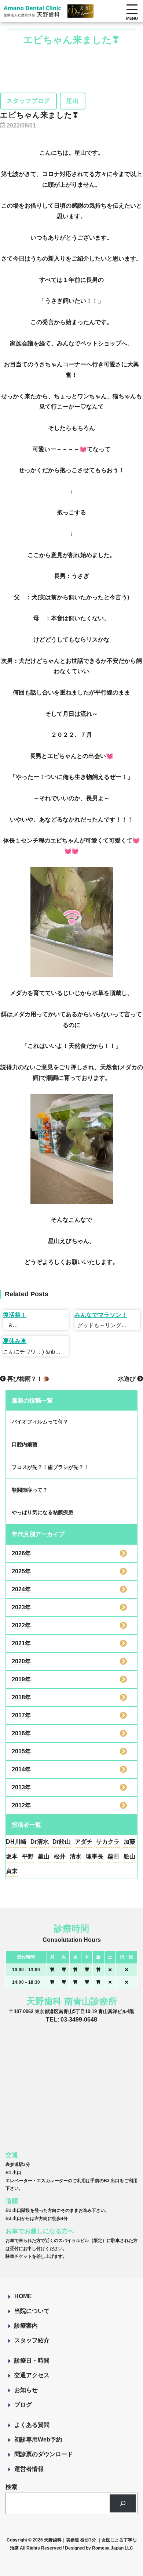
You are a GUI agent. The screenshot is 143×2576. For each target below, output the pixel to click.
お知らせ (26, 2390)
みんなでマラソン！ (101, 1315)
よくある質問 (32, 2425)
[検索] (123, 2503)
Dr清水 (40, 1842)
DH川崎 (16, 1842)
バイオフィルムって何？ (40, 1422)
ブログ (23, 2405)
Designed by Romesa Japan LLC (99, 2548)
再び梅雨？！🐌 (28, 1379)
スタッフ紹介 (32, 2340)
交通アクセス (32, 2375)
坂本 (12, 1856)
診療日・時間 (32, 2361)
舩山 (129, 1856)
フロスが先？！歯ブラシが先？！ (50, 1467)
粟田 (113, 1856)
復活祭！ (15, 1315)
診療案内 (26, 2326)
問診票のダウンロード (44, 2454)
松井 (60, 1856)
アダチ (84, 1842)
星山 (44, 1856)
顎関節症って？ (30, 1490)
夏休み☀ (15, 1341)
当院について (32, 2311)
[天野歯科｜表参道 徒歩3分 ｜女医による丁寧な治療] (33, 12)
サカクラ (108, 1842)
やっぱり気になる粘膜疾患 (43, 1512)
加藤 (129, 1842)
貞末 (12, 1871)
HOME (23, 2296)
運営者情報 (29, 2469)
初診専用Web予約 (38, 2440)
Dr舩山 (62, 1842)
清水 (76, 1856)
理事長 (95, 1856)
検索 (11, 2487)
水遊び (128, 1379)
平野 (28, 1856)
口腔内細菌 (25, 1444)
